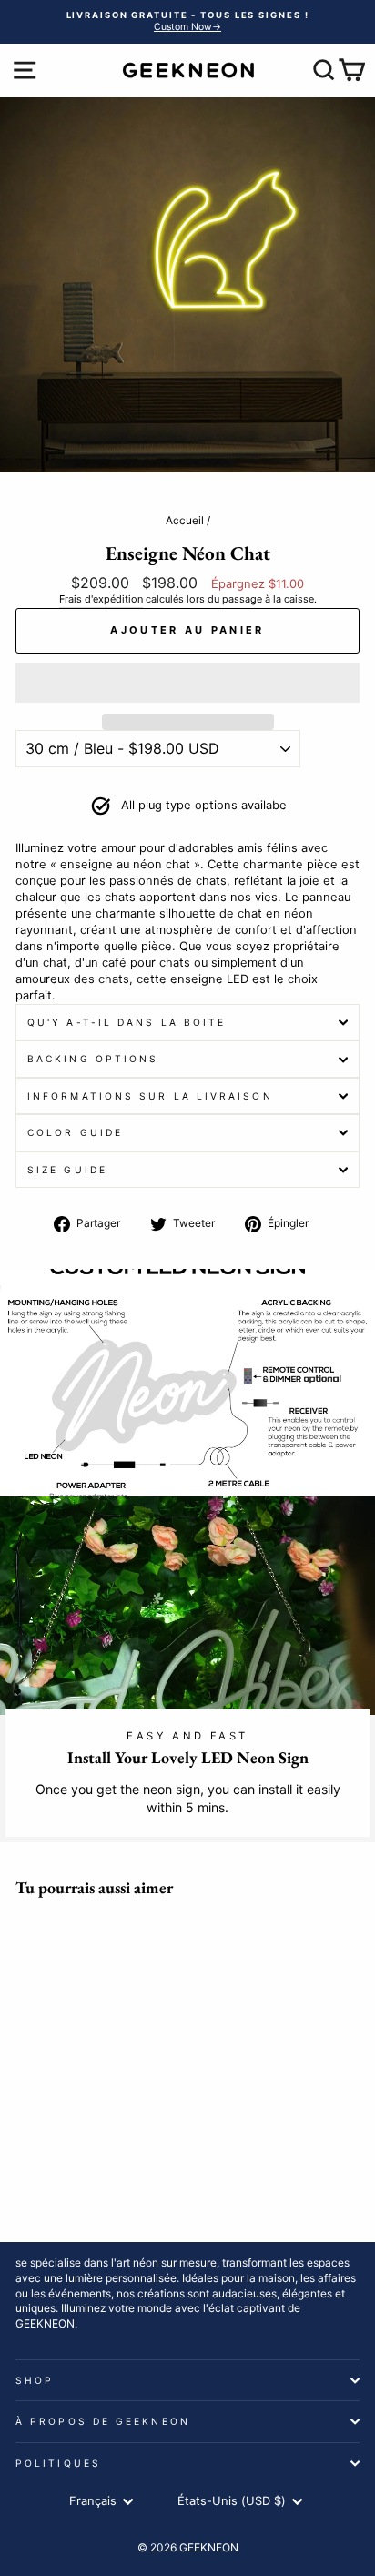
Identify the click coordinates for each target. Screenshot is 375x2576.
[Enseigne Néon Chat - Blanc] (110, 2140)
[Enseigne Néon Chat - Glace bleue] (47, 2140)
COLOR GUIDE (75, 1132)
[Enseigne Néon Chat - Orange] (47, 2158)
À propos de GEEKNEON (103, 2421)
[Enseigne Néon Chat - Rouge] (68, 2158)
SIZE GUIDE (67, 1170)
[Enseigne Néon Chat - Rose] (131, 2140)
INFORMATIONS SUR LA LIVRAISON (150, 1096)
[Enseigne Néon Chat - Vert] (26, 2158)
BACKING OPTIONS (93, 1059)
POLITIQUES (58, 2463)
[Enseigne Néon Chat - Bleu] (26, 2140)
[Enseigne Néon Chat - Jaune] (68, 2140)
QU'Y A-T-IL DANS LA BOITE (127, 1022)
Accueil (185, 520)
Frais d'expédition (101, 599)
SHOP (35, 2380)
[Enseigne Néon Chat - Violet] (89, 2140)
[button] (187, 683)
